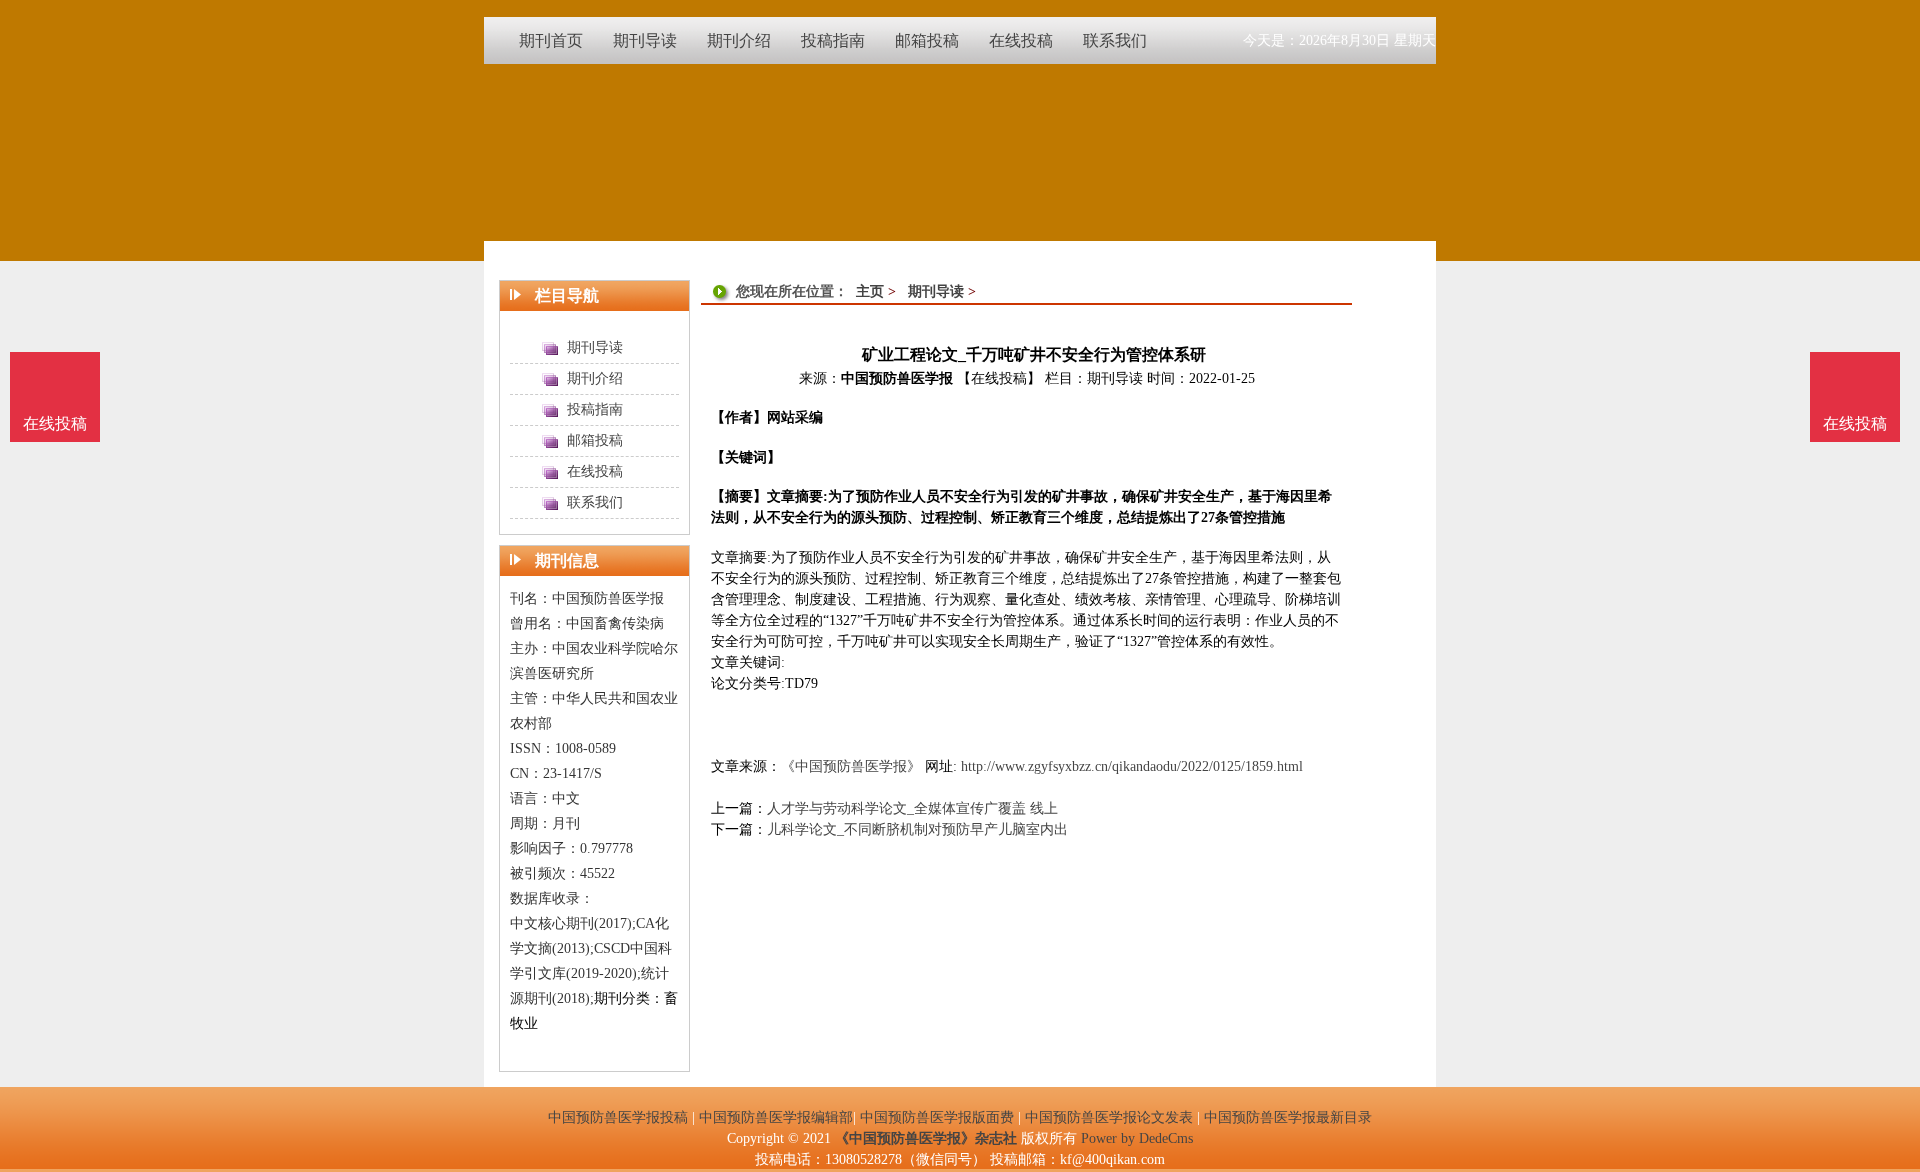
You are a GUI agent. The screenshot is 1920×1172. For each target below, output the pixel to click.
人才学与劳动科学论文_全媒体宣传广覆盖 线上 (912, 808)
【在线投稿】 (999, 378)
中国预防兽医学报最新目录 (1288, 1117)
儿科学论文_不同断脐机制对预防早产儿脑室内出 (917, 829)
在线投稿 (1855, 423)
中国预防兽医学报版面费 (937, 1117)
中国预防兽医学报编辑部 (776, 1117)
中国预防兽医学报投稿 (618, 1117)
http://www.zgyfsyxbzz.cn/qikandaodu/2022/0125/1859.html (1132, 766)
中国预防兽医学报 (897, 378)
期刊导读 (936, 291)
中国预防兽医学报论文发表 (1109, 1117)
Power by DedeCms (1137, 1138)
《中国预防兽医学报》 (851, 766)
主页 (870, 291)
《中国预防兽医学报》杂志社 (926, 1138)
